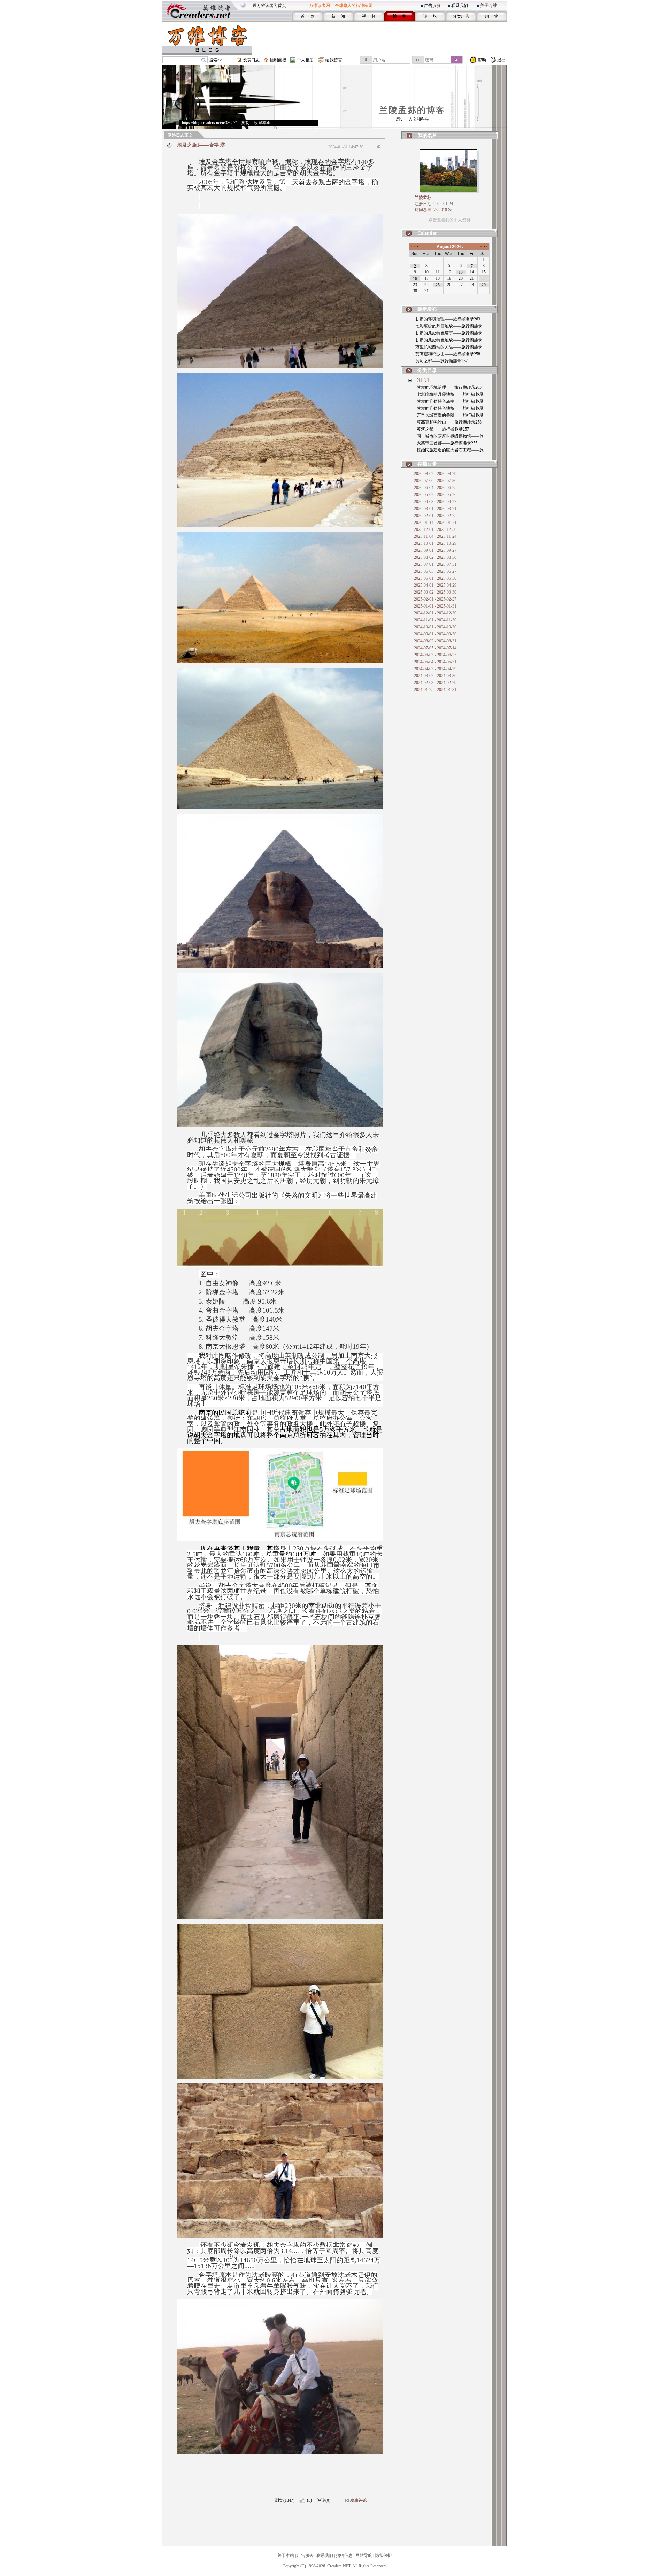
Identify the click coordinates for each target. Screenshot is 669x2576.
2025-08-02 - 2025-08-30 (435, 557)
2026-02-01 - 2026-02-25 (435, 516)
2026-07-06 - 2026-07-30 (435, 481)
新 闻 (338, 16)
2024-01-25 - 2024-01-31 (435, 690)
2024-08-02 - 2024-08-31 (435, 641)
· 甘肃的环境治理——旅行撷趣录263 (447, 319)
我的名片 (428, 135)
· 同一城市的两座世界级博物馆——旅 (449, 436)
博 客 (399, 16)
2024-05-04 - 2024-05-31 (435, 662)
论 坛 (430, 16)
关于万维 (489, 6)
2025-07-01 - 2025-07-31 (435, 564)
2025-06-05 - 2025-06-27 (435, 571)
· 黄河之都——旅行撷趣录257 (440, 361)
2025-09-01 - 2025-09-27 (435, 550)
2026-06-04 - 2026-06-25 (435, 488)
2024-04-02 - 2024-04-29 (435, 669)
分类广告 (461, 16)
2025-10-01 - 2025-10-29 (435, 543)
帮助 (482, 60)
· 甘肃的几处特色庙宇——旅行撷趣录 (448, 333)
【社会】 (423, 380)
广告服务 (432, 6)
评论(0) (324, 2500)
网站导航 (364, 2555)
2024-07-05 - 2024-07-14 (435, 648)
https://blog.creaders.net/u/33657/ (209, 123)
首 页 (307, 16)
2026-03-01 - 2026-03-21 (435, 509)
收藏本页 (262, 123)
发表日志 (251, 60)
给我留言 (334, 60)
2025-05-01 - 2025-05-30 (435, 578)
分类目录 (427, 370)
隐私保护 (383, 2555)
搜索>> (216, 60)
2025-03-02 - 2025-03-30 (435, 592)
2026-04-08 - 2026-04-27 (435, 502)
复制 (245, 123)
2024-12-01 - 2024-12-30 (435, 613)
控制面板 (278, 60)
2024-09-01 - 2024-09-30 (435, 634)
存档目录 (427, 464)
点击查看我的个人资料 (449, 220)
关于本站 (286, 2555)
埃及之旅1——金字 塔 (201, 145)
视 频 (369, 16)
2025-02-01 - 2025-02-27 (435, 599)
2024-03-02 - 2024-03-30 (435, 676)
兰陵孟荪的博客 (412, 110)
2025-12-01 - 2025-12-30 (435, 529)
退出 (501, 60)
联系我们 (460, 6)
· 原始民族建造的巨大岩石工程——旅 (449, 450)
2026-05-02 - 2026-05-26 (435, 495)
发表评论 (359, 2500)
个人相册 (305, 60)
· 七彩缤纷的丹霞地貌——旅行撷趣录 (448, 326)
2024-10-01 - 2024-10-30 (435, 627)
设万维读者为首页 (269, 6)
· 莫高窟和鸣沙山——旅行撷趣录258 (447, 354)
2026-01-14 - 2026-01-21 (435, 523)
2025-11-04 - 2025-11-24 (435, 536)
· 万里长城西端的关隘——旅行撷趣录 (448, 347)
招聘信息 (344, 2555)
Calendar (427, 233)
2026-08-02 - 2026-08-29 (435, 474)
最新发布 (427, 309)
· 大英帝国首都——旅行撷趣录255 (446, 443)
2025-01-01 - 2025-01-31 (435, 606)
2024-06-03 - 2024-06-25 (435, 655)
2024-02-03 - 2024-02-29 (435, 683)
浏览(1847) (285, 2500)
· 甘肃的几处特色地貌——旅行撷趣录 (448, 340)
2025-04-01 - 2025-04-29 (435, 585)
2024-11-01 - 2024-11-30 (435, 620)
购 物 (491, 16)
